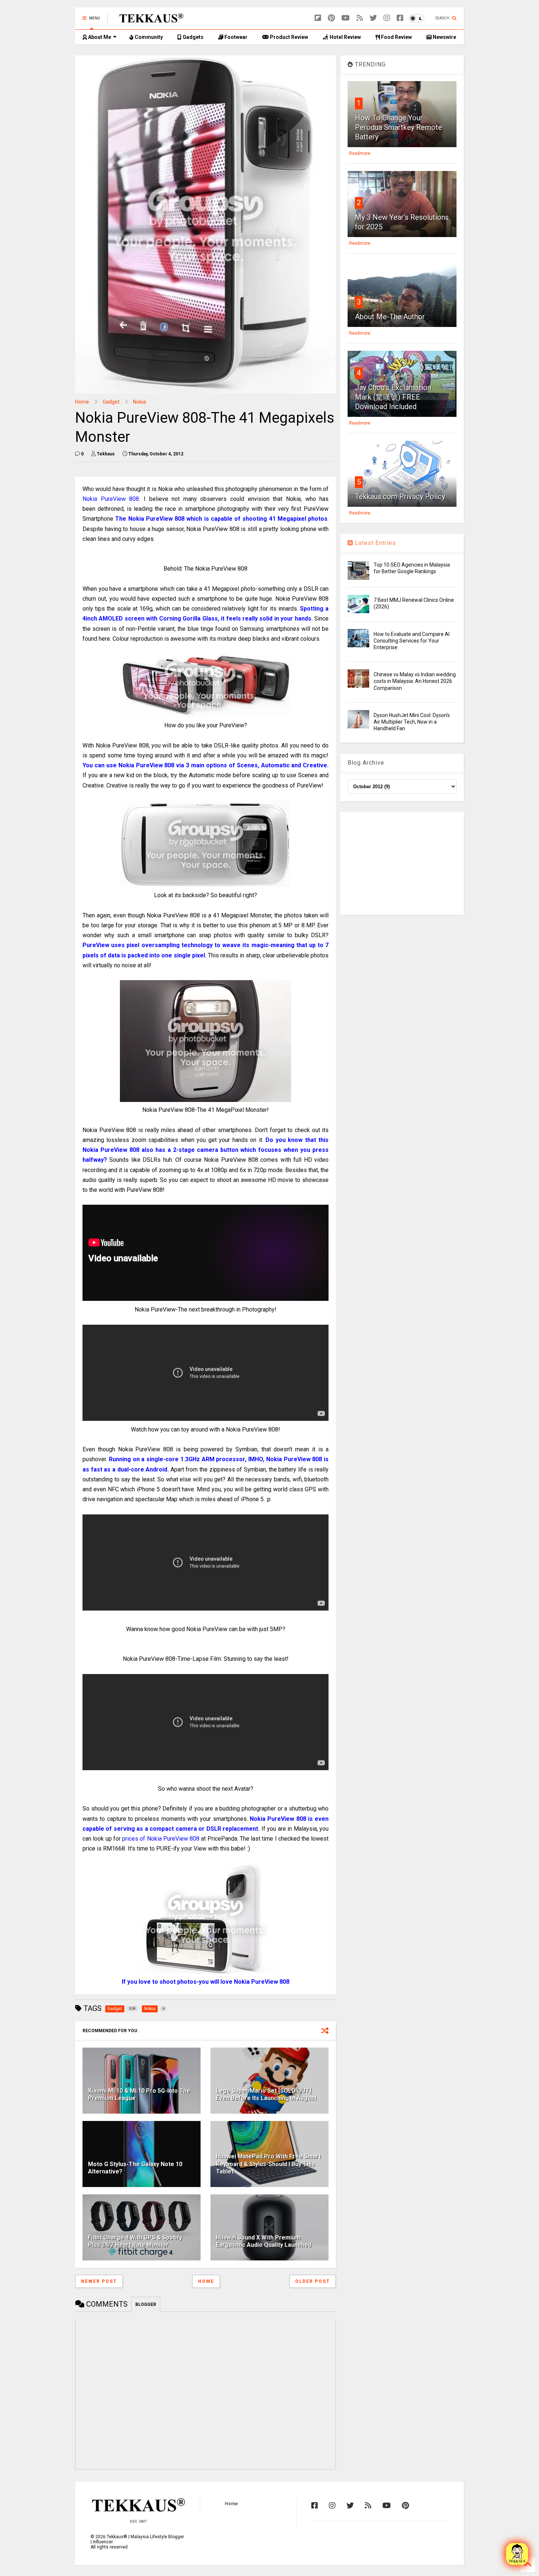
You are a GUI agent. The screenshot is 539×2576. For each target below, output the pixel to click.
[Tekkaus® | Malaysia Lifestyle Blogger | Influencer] (149, 21)
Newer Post (99, 2281)
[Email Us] (517, 2554)
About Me (99, 37)
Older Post (313, 2281)
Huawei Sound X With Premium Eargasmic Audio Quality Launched (264, 2241)
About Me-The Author (390, 317)
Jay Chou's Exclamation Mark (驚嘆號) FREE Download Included (393, 397)
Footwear (235, 37)
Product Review (288, 37)
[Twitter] (373, 18)
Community (148, 37)
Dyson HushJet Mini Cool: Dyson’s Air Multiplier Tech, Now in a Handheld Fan (412, 722)
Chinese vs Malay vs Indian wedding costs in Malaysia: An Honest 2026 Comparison (415, 681)
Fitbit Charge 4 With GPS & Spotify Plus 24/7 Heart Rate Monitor (135, 2241)
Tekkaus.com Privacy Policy (400, 496)
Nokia (140, 402)
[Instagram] (387, 18)
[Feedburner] (360, 18)
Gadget (111, 402)
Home (82, 402)
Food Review (396, 37)
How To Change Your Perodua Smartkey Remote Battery (399, 127)
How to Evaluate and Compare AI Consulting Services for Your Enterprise (412, 641)
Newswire (444, 37)
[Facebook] (400, 18)
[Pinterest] (331, 18)
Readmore (360, 153)
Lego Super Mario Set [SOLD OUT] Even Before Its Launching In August (266, 2095)
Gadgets (192, 37)
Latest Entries (375, 543)
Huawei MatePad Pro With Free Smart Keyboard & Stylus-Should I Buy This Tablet (268, 2164)
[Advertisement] (402, 863)
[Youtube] (346, 18)
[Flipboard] (318, 18)
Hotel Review (345, 37)
